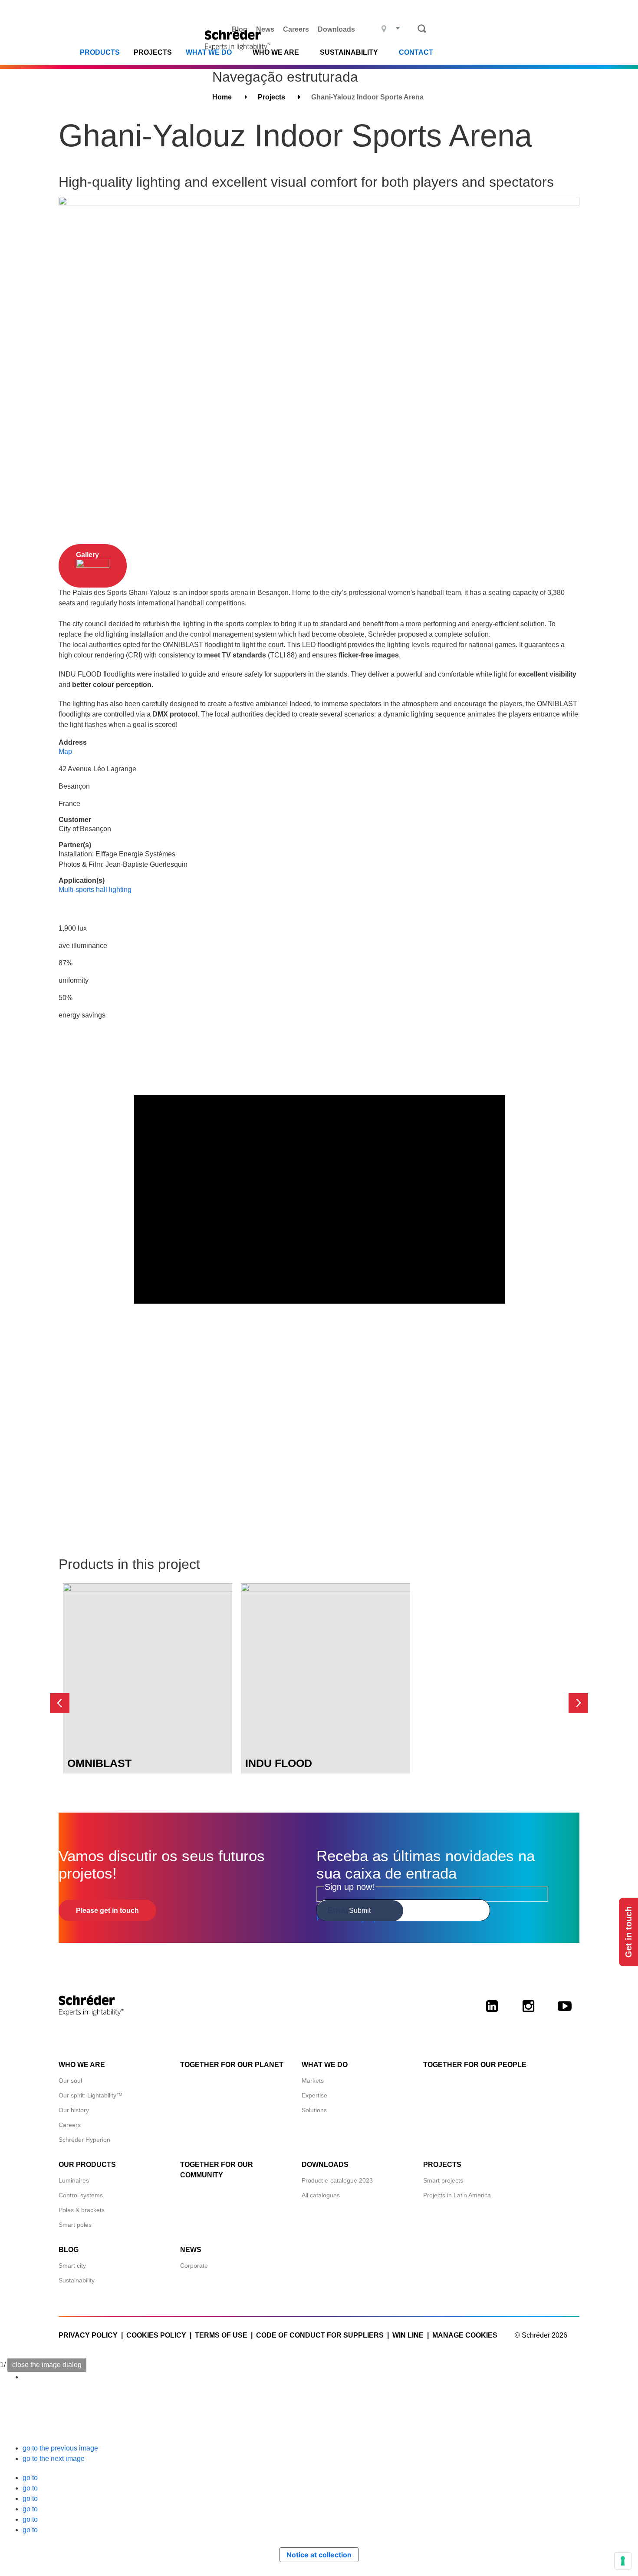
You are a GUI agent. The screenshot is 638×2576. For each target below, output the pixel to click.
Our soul (70, 2081)
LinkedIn (492, 2014)
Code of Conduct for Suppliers (320, 2335)
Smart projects (443, 2180)
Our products (87, 2165)
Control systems (81, 2195)
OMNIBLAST (99, 1763)
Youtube (565, 2014)
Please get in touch (107, 1911)
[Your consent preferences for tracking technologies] (623, 2561)
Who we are (82, 2065)
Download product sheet (148, 1736)
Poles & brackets (82, 2210)
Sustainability (77, 2280)
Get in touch (628, 1932)
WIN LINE (408, 2335)
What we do (209, 53)
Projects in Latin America (457, 2195)
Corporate (194, 2266)
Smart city (72, 2266)
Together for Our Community (217, 2170)
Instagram (528, 2014)
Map (65, 751)
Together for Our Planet (232, 2065)
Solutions (314, 2110)
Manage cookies (465, 2335)
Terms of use (221, 2335)
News (265, 29)
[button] (60, 2448)
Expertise (314, 2095)
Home (222, 97)
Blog (240, 29)
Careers (296, 29)
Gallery (87, 555)
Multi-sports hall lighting (95, 890)
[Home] (240, 40)
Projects (153, 53)
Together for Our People (475, 2065)
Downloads (336, 29)
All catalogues (321, 2195)
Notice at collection (319, 2555)
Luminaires (74, 2180)
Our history (74, 2110)
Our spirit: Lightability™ (90, 2095)
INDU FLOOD (279, 1763)
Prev (60, 1703)
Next (578, 1703)
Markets (313, 2081)
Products (100, 53)
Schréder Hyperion (84, 2140)
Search (422, 29)
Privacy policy (88, 2335)
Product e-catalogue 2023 (337, 2180)
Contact (416, 53)
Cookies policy (156, 2335)
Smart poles (75, 2225)
